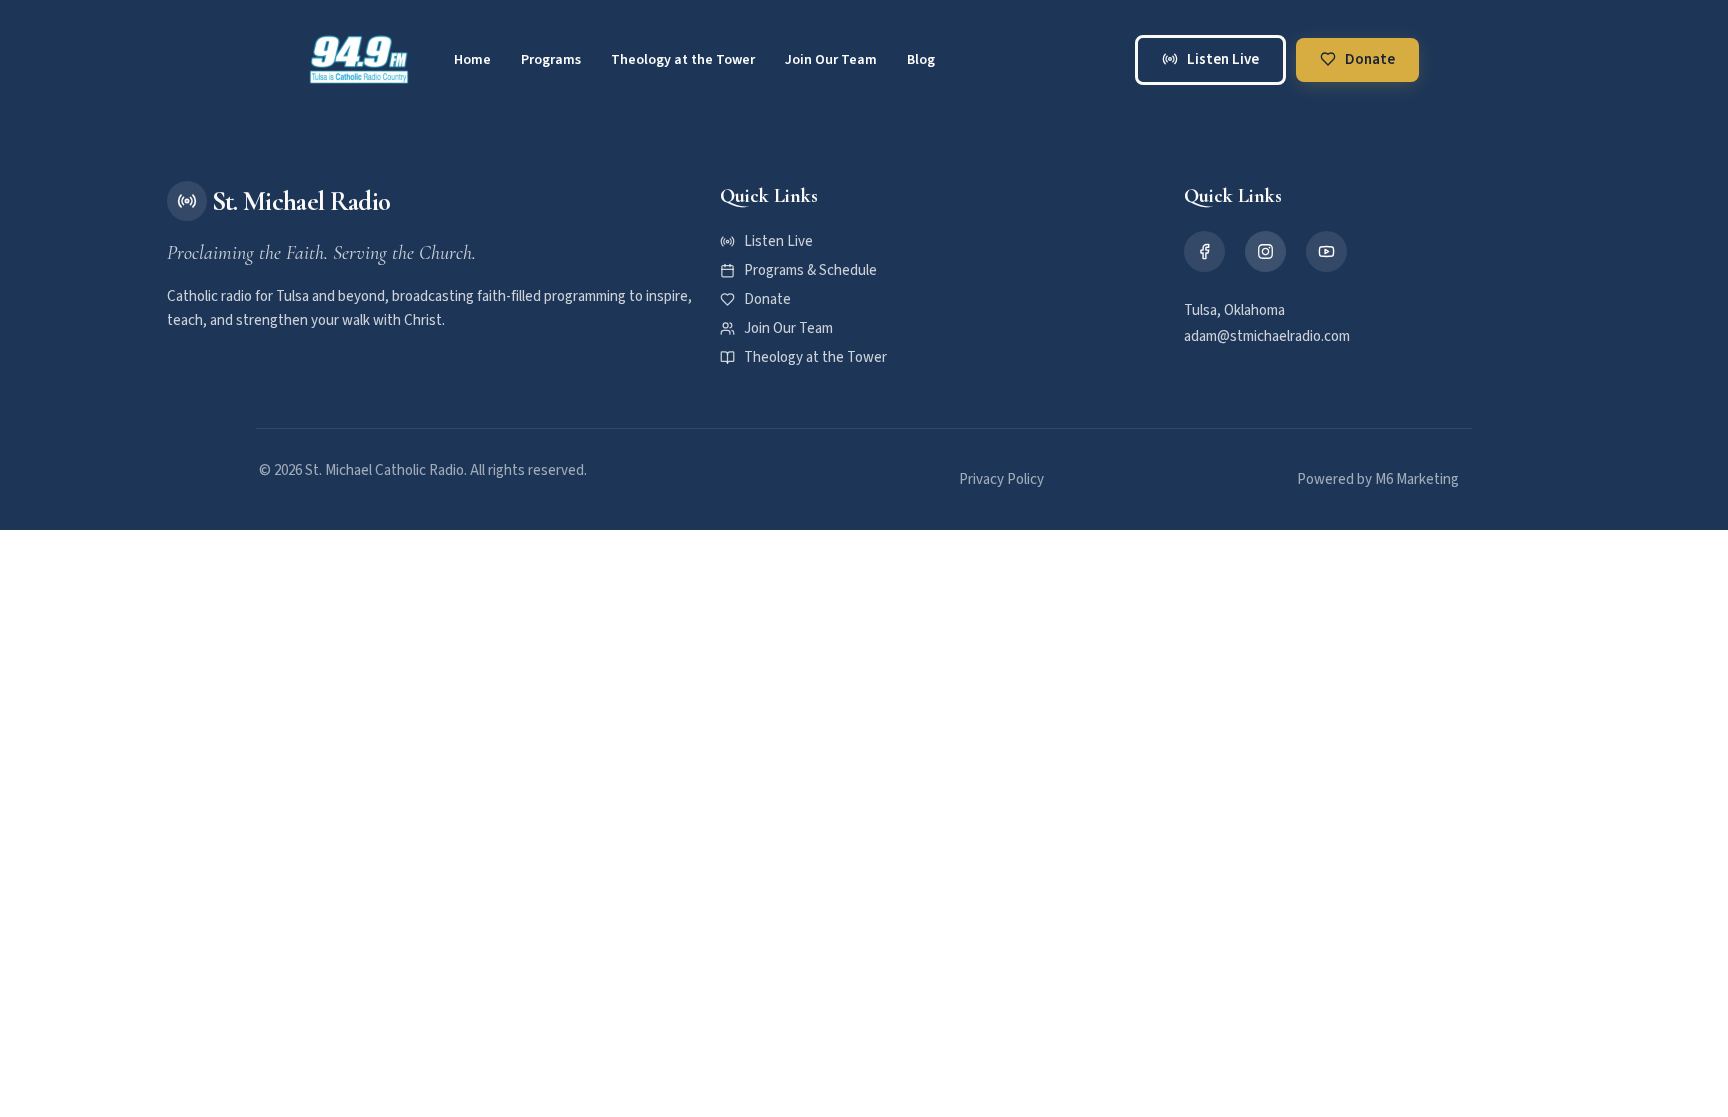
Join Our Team (831, 60)
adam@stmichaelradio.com (1267, 336)
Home (472, 60)
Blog (921, 60)
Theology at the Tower (683, 60)
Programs (551, 60)
